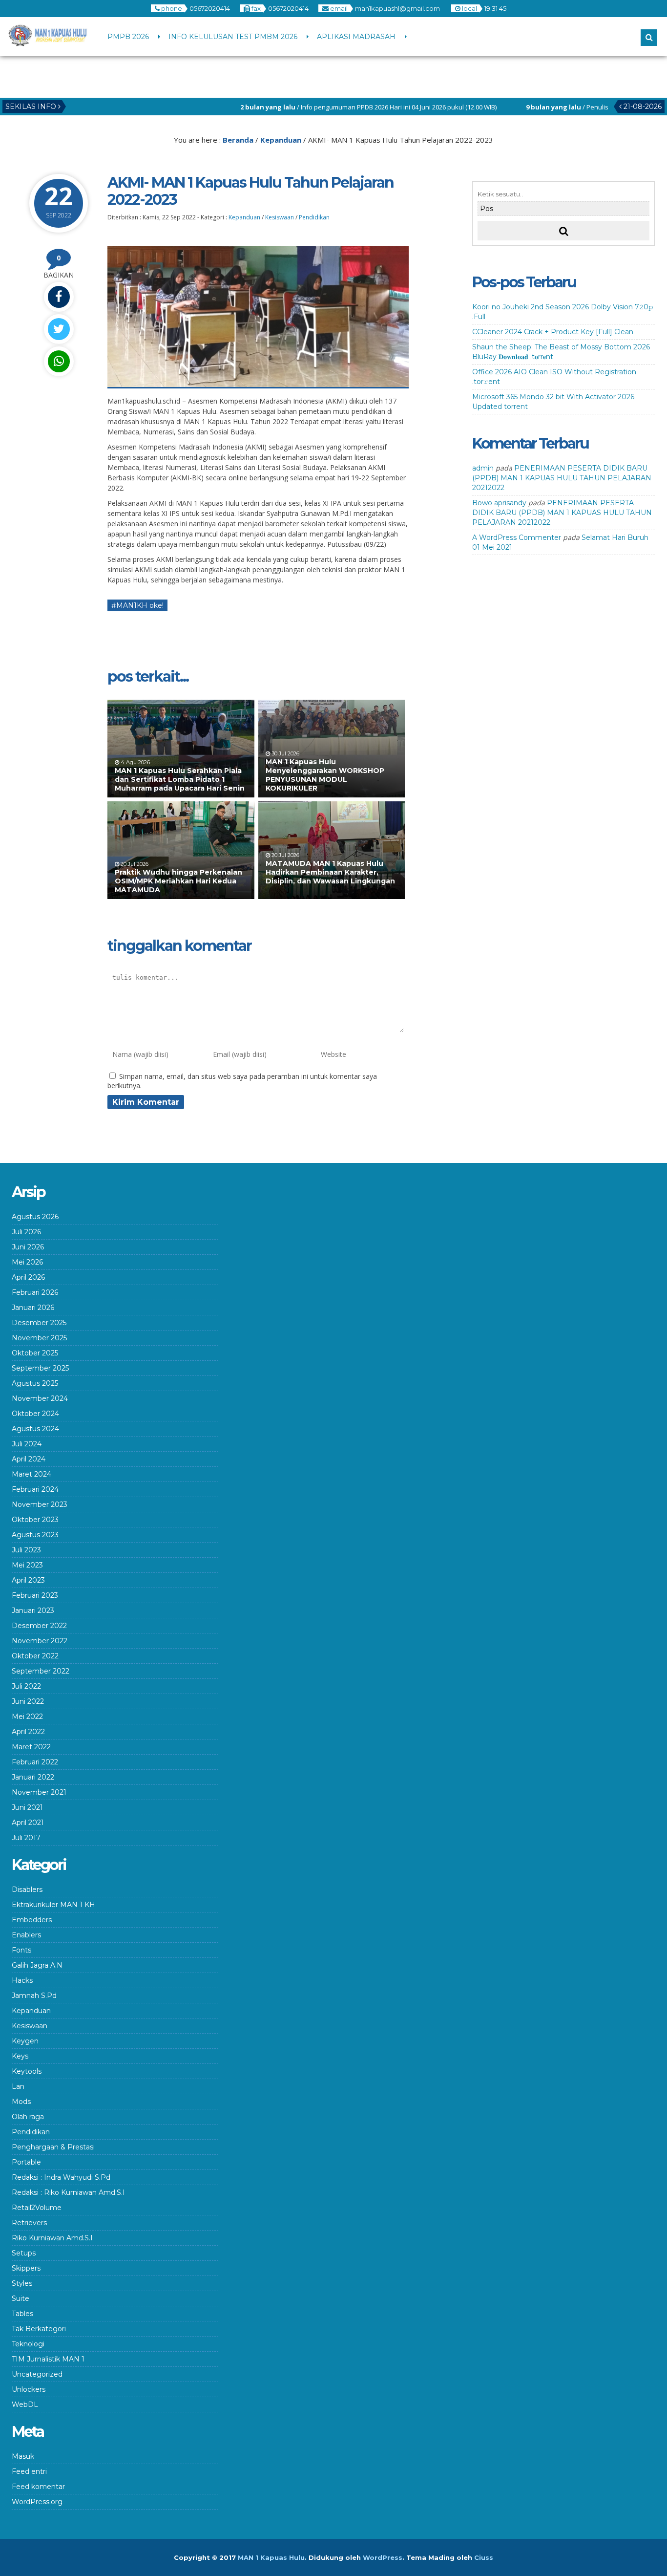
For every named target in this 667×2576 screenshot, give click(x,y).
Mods (21, 2102)
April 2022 (28, 1732)
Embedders (32, 1920)
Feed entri (29, 2471)
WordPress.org (37, 2502)
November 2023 (40, 1504)
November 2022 (40, 1641)
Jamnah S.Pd (34, 1996)
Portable (26, 2162)
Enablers (26, 1935)
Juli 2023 (26, 1550)
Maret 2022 (31, 1747)
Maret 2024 (31, 1474)
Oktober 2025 (35, 1353)
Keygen (25, 2041)
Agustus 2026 (35, 1217)
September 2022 (41, 1671)
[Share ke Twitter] (59, 329)
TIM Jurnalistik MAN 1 (48, 2359)
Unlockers (29, 2389)
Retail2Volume (37, 2208)
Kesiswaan (280, 217)
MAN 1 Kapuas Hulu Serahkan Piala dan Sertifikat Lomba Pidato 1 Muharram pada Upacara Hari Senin (180, 779)
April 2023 (28, 1580)
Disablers (27, 1889)
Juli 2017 (26, 1838)
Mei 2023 (27, 1565)
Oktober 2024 (35, 1414)
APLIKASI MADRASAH (356, 37)
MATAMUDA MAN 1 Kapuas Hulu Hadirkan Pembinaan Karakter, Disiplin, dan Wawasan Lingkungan (330, 877)
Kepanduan (281, 140)
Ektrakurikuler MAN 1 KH (53, 1905)
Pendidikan (314, 217)
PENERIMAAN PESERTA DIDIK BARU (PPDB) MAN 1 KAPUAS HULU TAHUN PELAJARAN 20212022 (562, 478)
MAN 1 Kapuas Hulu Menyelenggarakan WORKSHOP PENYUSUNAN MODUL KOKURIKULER (325, 775)
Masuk (23, 2456)
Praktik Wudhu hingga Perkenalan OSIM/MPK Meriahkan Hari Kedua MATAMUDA (178, 881)
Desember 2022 (39, 1626)
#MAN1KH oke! (137, 605)
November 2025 (39, 1338)
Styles (22, 2283)
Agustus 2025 (35, 1383)
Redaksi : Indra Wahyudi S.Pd (61, 2177)
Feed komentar (38, 2487)
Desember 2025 (39, 1323)
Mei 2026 (27, 1262)
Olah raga (28, 2117)
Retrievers (29, 2223)
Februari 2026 (35, 1292)
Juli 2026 (26, 1232)
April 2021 (28, 1823)
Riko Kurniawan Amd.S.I (52, 2238)
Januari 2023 (33, 1610)
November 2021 (39, 1792)
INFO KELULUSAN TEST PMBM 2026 (233, 37)
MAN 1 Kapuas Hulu (271, 2557)
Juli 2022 (26, 1686)
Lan (18, 2086)
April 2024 (29, 1459)
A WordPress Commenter (517, 537)
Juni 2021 (27, 1807)
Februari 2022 (35, 1762)
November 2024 (40, 1398)
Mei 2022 (27, 1717)
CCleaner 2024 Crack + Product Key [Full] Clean (553, 332)
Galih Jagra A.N (37, 1965)
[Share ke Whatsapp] (59, 361)
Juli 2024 (27, 1444)
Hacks (22, 1980)
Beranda (238, 140)
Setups (24, 2253)
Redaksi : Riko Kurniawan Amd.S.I (68, 2192)
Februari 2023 (35, 1595)
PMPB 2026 (128, 37)
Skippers (26, 2268)
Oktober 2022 (35, 1656)
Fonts (21, 1950)
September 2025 (40, 1368)
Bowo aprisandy (499, 503)
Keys (20, 2056)
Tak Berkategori (39, 2329)
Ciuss (484, 2557)
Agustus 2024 (35, 1429)
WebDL (25, 2404)
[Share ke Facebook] (59, 297)
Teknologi (28, 2344)
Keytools (27, 2071)
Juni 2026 (28, 1247)
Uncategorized (37, 2374)
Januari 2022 (33, 1777)
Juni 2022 (28, 1701)
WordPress (383, 2557)
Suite (21, 2298)
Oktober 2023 (35, 1520)
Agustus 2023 (35, 1535)
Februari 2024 (35, 1489)
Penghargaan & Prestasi (53, 2147)
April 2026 (28, 1277)
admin (483, 468)
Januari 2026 (33, 1308)
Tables (22, 2314)
